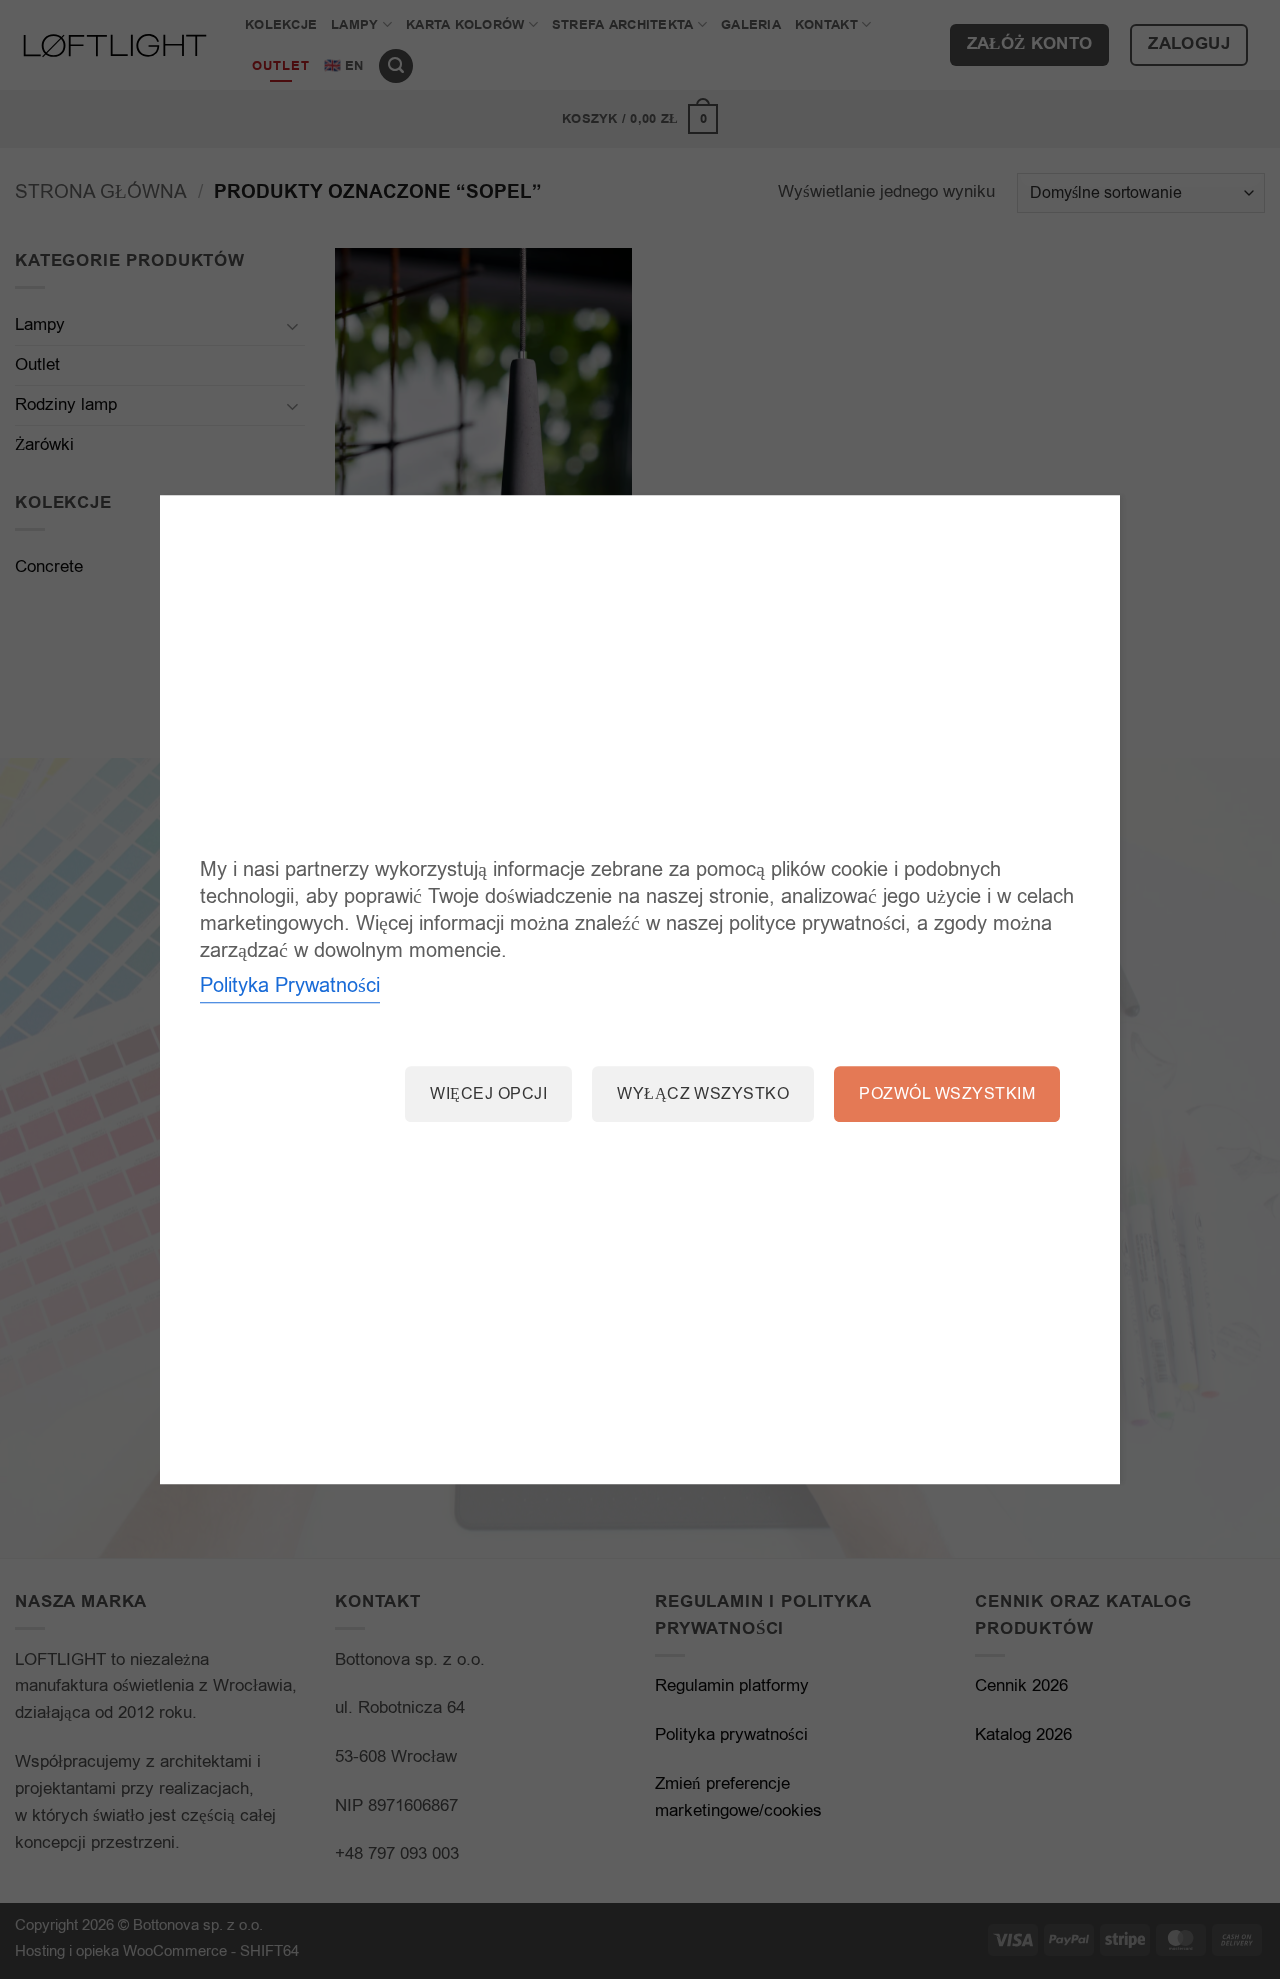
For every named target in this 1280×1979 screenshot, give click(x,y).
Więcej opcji (488, 1095)
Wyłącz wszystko (703, 1095)
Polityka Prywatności (290, 986)
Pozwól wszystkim (947, 1095)
